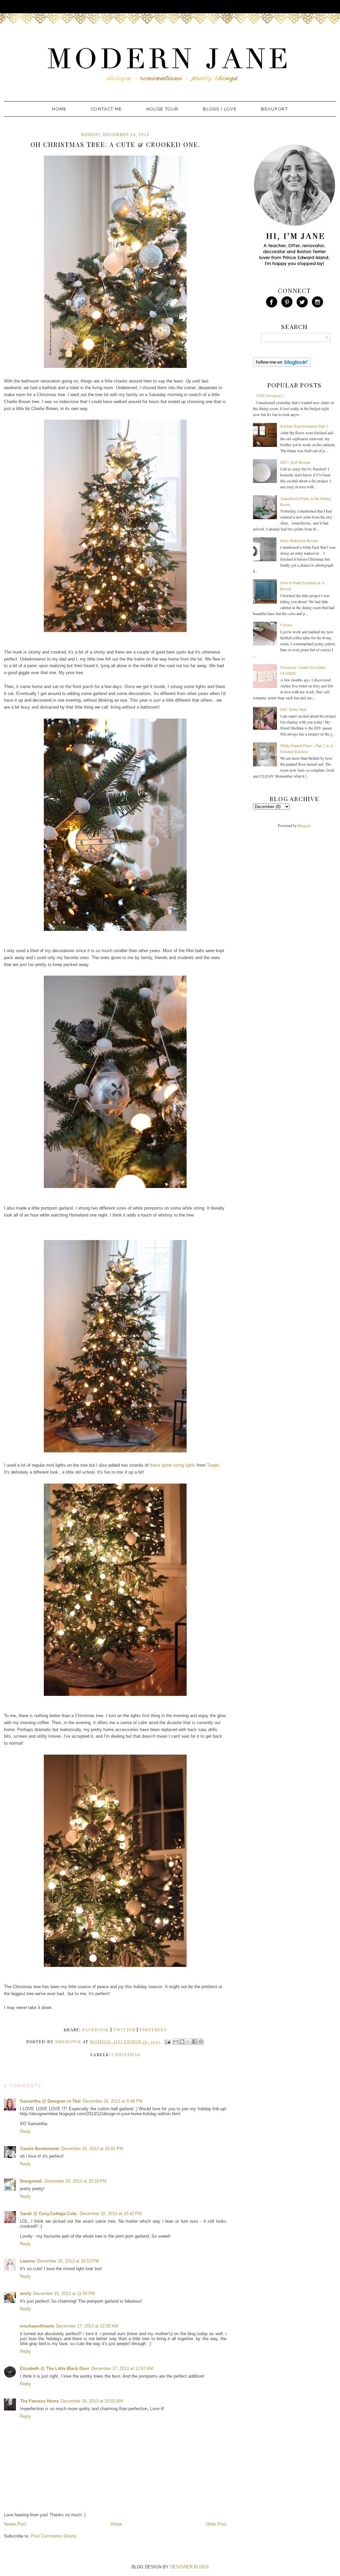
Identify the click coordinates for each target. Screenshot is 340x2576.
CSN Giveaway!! (270, 395)
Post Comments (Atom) (54, 2536)
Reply (25, 2131)
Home (59, 109)
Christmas (126, 2054)
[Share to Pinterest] (201, 2042)
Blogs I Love (220, 109)
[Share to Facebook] (195, 2042)
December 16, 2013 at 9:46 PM (113, 2101)
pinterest (153, 2029)
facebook (96, 2029)
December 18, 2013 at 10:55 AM (92, 2401)
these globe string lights (173, 1465)
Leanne (27, 2261)
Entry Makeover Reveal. (299, 540)
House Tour (163, 109)
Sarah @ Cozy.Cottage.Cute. (49, 2214)
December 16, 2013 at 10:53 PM (68, 2261)
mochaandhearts (37, 2326)
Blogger (304, 825)
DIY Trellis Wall (293, 709)
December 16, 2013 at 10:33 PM (76, 2181)
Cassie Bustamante (40, 2149)
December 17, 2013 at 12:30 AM (87, 2326)
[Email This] (176, 2042)
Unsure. (287, 625)
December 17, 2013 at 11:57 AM (122, 2368)
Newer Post (15, 2524)
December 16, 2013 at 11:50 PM (64, 2294)
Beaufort (274, 109)
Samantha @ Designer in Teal (50, 2101)
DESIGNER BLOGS (189, 2567)
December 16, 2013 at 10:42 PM (111, 2214)
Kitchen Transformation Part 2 (304, 426)
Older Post (216, 2524)
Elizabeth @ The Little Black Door (55, 2368)
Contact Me (106, 109)
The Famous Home (39, 2401)
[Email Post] (168, 2041)
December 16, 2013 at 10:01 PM (92, 2149)
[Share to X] (188, 2042)
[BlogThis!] (182, 2042)
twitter (124, 2029)
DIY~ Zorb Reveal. (296, 462)
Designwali (31, 2181)
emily (26, 2294)
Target (213, 1465)
